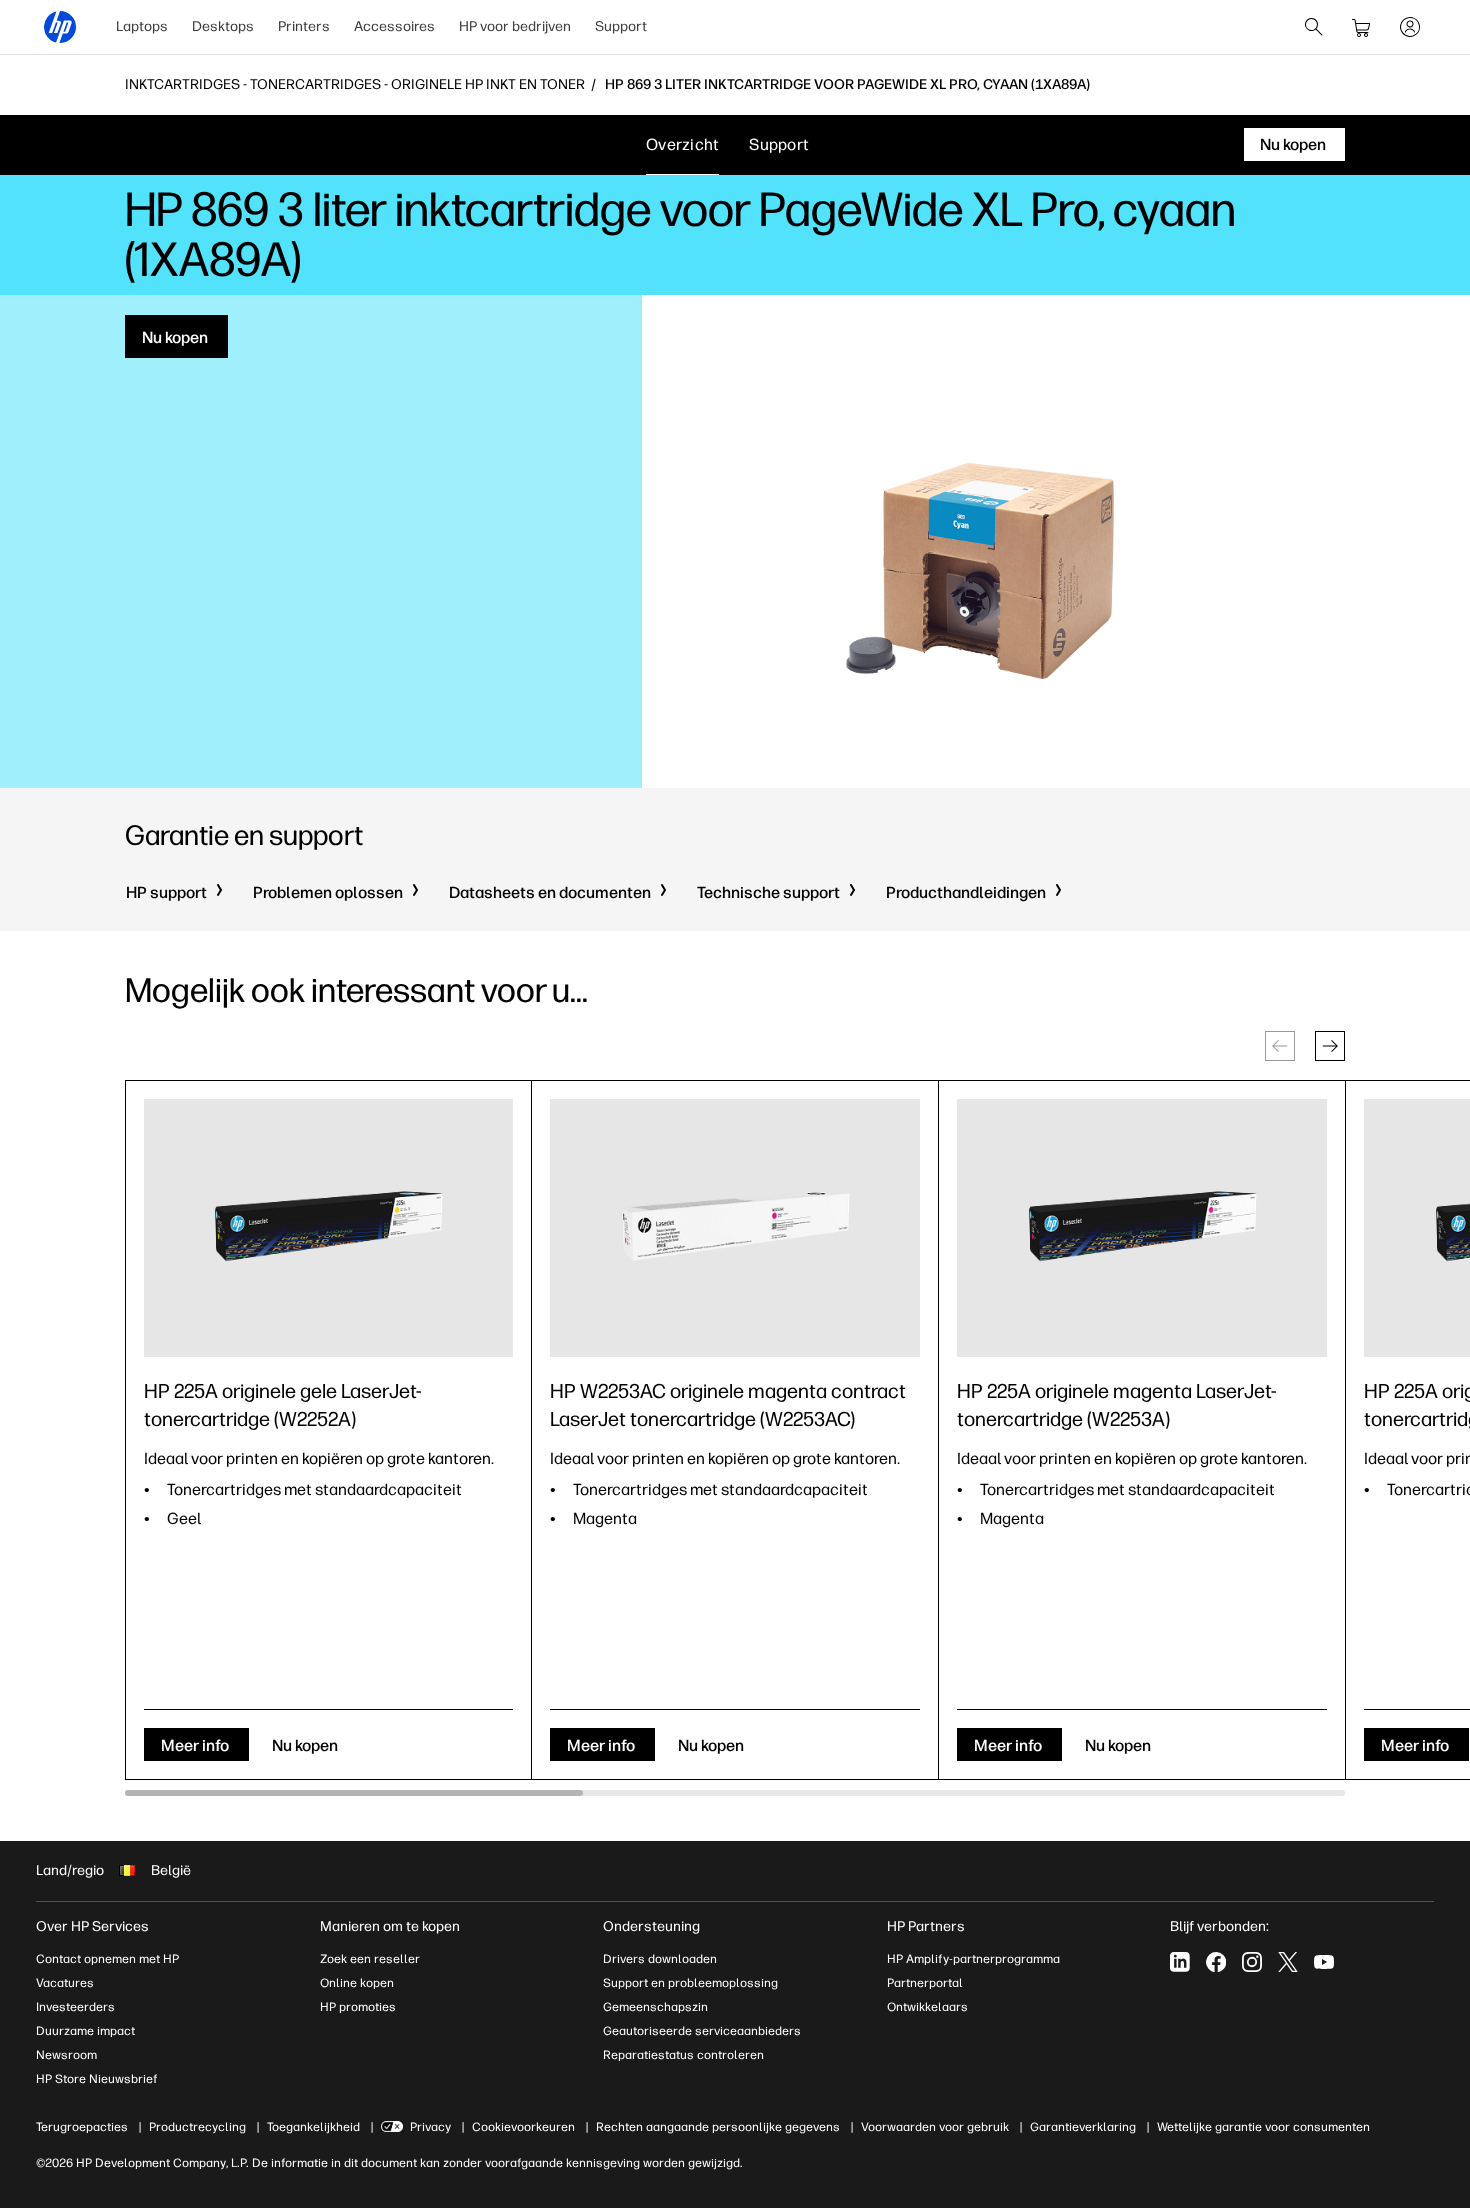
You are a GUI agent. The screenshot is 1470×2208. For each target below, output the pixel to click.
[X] (1288, 1962)
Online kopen (357, 1983)
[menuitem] (142, 27)
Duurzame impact (85, 2031)
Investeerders (75, 2007)
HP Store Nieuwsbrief (97, 2079)
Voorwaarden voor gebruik (935, 2127)
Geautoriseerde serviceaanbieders (702, 2031)
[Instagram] (1252, 1962)
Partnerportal (925, 1983)
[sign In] (1410, 27)
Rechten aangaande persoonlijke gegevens (718, 2127)
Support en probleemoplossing (690, 1983)
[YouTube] (1324, 1962)
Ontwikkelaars (927, 2007)
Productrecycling (197, 2127)
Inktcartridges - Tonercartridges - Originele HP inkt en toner (355, 85)
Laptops (142, 26)
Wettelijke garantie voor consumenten (1263, 2127)
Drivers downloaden (660, 1959)
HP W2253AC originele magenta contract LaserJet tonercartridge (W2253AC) (728, 1405)
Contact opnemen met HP (107, 1959)
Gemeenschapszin (655, 2007)
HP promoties (358, 2007)
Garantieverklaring (1083, 2127)
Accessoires (394, 26)
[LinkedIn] (1180, 1962)
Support (621, 26)
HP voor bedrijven (515, 26)
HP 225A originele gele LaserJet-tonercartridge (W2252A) (283, 1405)
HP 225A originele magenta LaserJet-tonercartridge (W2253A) (1117, 1405)
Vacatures (65, 1983)
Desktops (223, 26)
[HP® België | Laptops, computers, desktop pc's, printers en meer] (60, 27)
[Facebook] (1216, 1962)
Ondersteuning (651, 1926)
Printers (304, 26)
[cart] (1362, 27)
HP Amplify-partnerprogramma (973, 1959)
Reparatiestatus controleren (683, 2055)
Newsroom (66, 2055)
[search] (1314, 27)
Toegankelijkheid (313, 2127)
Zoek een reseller (370, 1959)
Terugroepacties (82, 2127)
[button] (1330, 1046)
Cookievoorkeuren (523, 2127)
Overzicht (682, 144)
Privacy (430, 2127)
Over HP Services (92, 1926)
